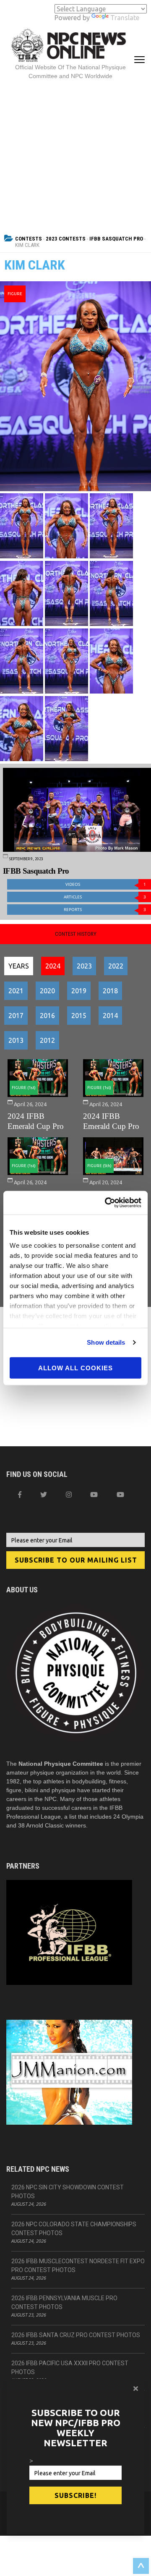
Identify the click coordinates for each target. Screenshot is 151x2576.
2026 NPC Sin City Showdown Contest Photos (68, 2192)
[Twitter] (44, 1495)
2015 (79, 1016)
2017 (16, 1016)
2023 (84, 966)
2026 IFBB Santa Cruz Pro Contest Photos (76, 2335)
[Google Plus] (94, 1495)
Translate (125, 18)
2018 (110, 991)
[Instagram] (69, 1495)
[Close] (136, 2388)
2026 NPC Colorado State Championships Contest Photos (74, 2229)
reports (105, 910)
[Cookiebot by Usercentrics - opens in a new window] (107, 1203)
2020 (47, 991)
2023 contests (66, 239)
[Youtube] (120, 1495)
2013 (16, 1040)
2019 (79, 991)
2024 (53, 966)
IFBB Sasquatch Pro (116, 239)
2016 (47, 1016)
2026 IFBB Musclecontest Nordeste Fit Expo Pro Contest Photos (78, 2266)
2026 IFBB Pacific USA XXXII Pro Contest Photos (70, 2368)
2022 (116, 966)
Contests (29, 239)
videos (106, 884)
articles (105, 897)
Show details (106, 1342)
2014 (110, 1016)
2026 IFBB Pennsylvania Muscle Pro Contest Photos (64, 2302)
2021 (16, 991)
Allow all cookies (75, 1368)
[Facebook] (20, 1495)
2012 (47, 1040)
